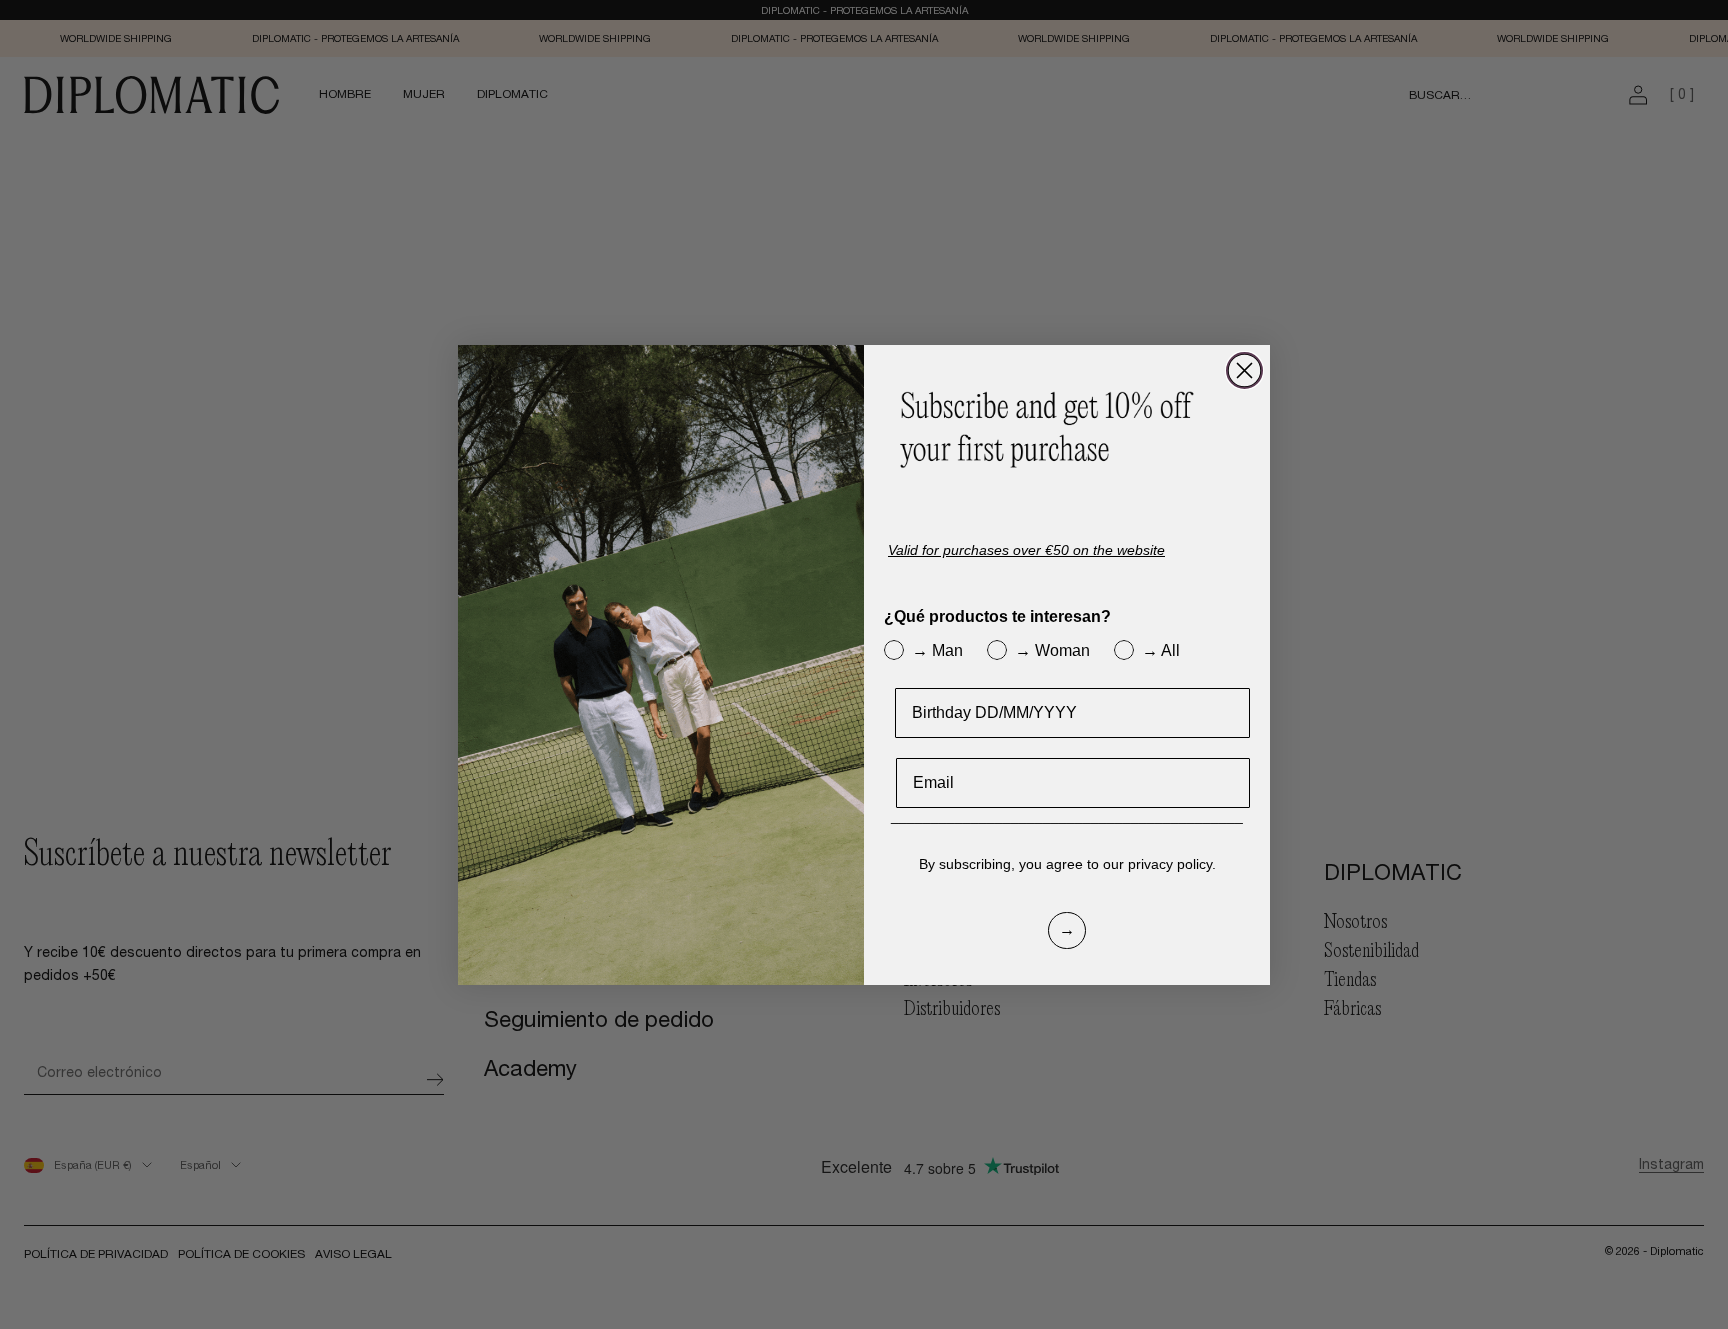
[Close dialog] (1244, 370)
